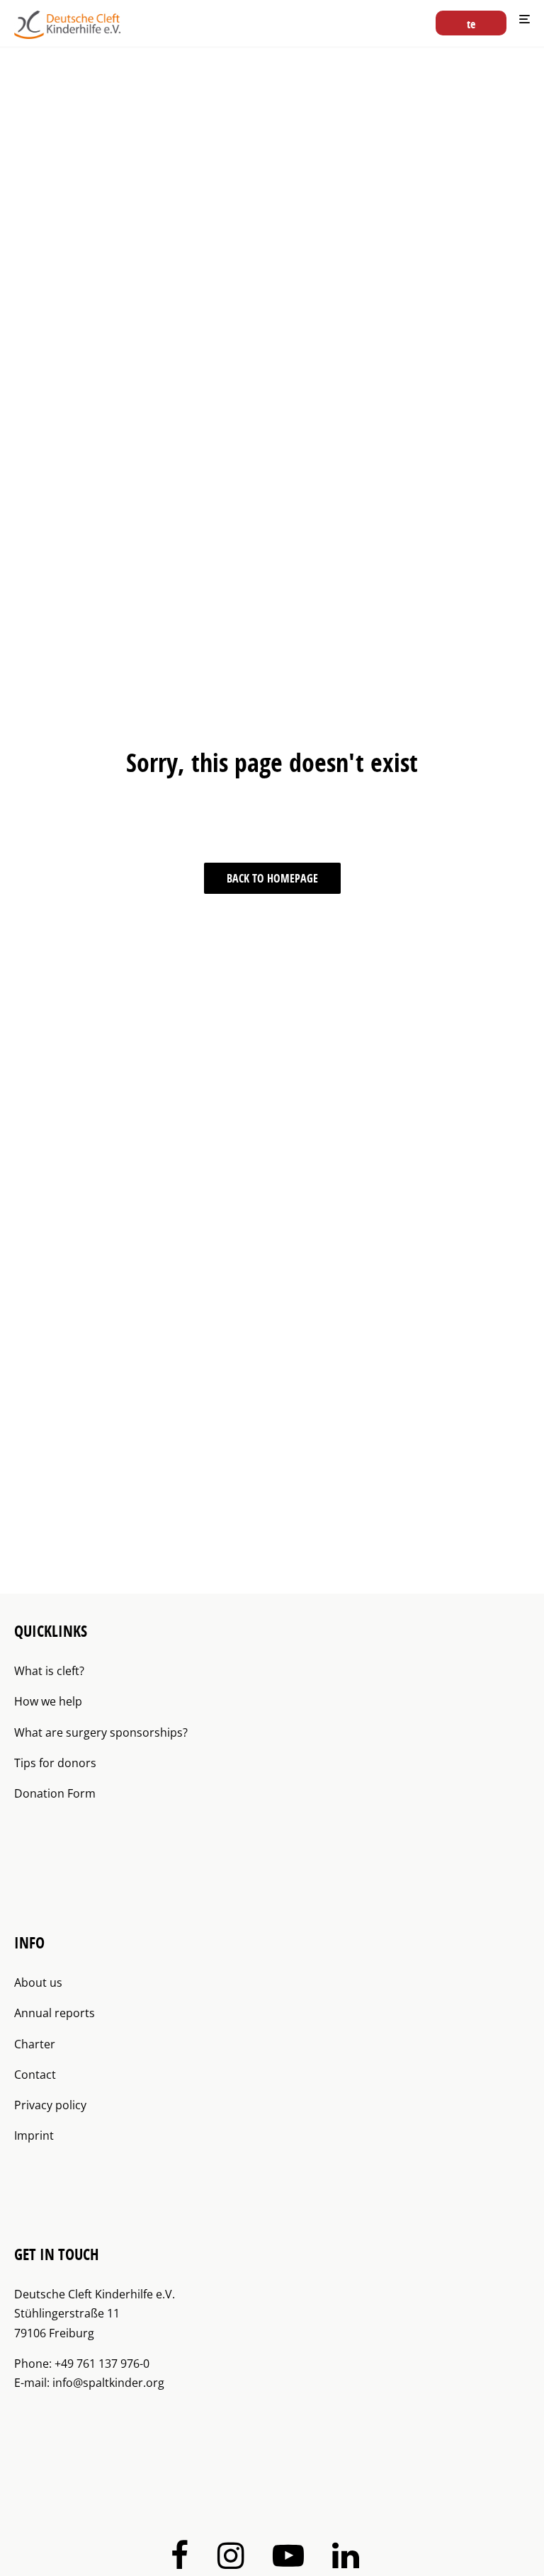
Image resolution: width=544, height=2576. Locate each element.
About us (38, 1982)
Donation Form (55, 1793)
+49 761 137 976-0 (102, 2364)
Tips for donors (55, 1763)
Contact (35, 2075)
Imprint (34, 2135)
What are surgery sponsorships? (101, 1732)
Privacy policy (50, 2105)
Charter (35, 2044)
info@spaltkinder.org (108, 2383)
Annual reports (55, 2013)
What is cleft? (49, 1671)
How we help (48, 1701)
